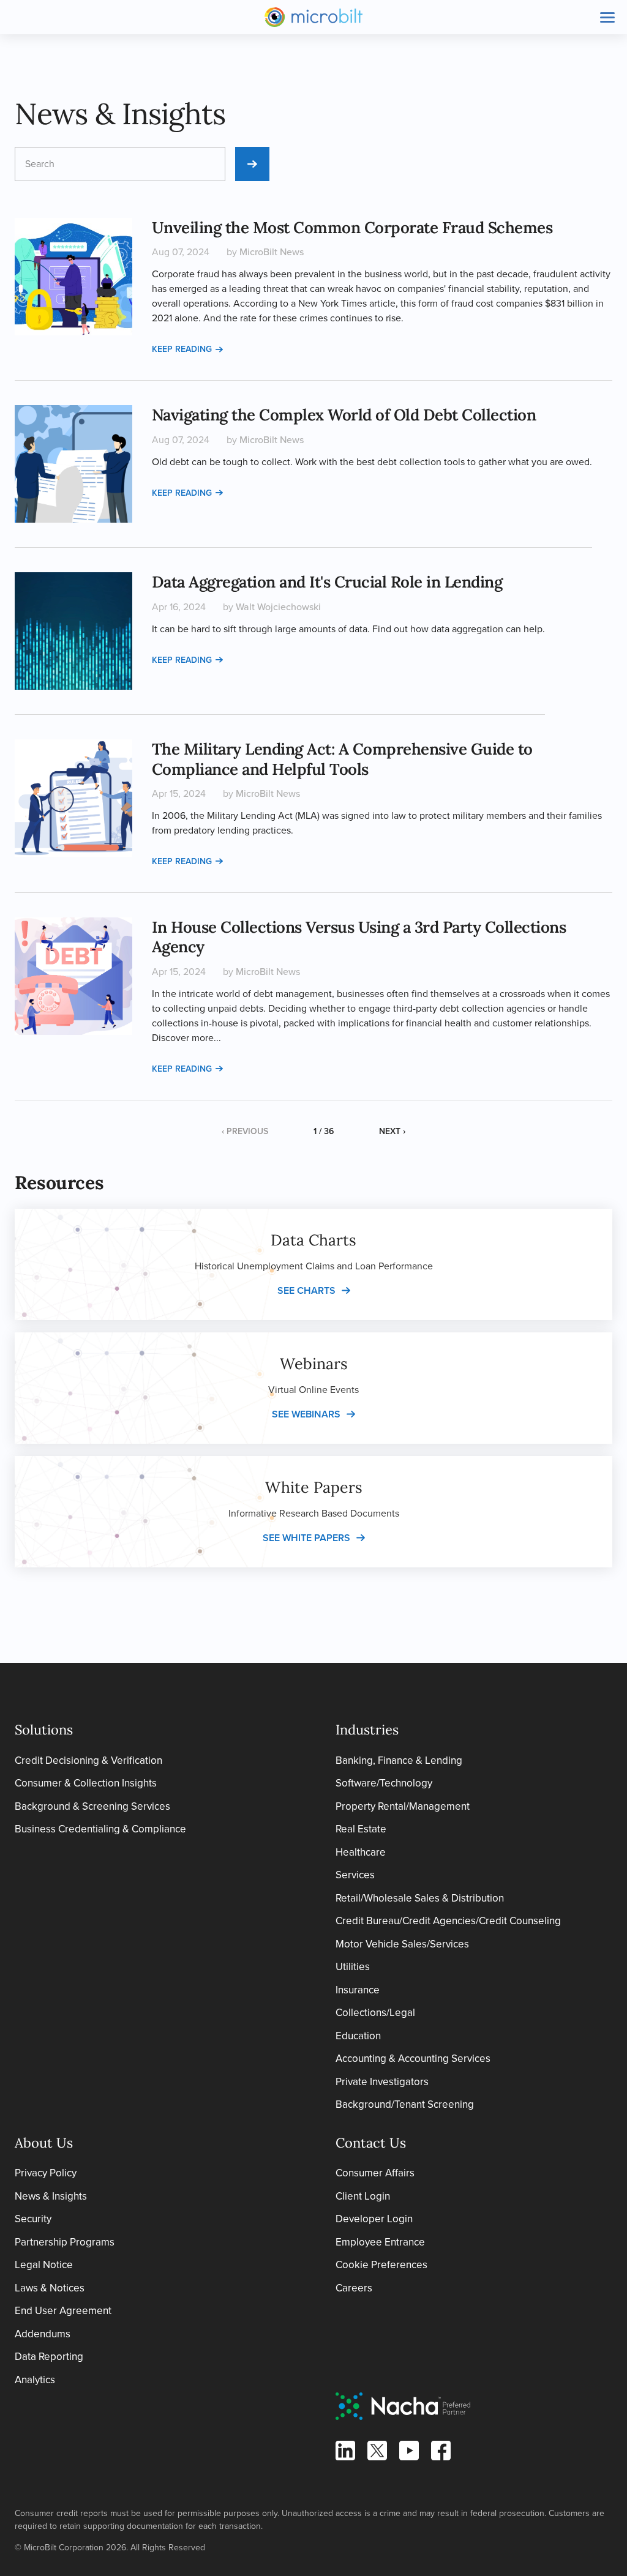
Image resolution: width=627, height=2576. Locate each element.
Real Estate (361, 1829)
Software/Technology (384, 1783)
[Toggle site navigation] (607, 17)
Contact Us (371, 2143)
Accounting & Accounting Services (413, 2059)
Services (355, 1875)
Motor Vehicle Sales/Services (402, 1944)
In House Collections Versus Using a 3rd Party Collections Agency (359, 937)
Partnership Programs (65, 2242)
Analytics (35, 2380)
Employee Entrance (380, 2242)
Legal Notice (44, 2265)
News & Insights (51, 2196)
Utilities (353, 1967)
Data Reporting (49, 2357)
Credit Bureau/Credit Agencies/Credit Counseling (448, 1921)
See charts (306, 1290)
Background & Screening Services (92, 1806)
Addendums (43, 2334)
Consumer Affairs (375, 2173)
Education (358, 2036)
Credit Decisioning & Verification (88, 1760)
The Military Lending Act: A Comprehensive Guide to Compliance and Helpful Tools (342, 759)
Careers (354, 2288)
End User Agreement (63, 2311)
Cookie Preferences (381, 2265)
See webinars (306, 1414)
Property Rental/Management (403, 1806)
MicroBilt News (272, 252)
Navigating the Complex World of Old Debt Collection (344, 415)
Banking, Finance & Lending (399, 1760)
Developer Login (374, 2219)
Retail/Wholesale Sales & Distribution (420, 1898)
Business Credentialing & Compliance (100, 1829)
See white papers (306, 1538)
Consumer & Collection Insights (86, 1783)
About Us (44, 2143)
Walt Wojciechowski (278, 607)
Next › (392, 1131)
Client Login (363, 2196)
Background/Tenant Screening (405, 2104)
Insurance (358, 1990)
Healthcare (361, 1852)
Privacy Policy (46, 2173)
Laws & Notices (50, 2288)
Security (33, 2219)
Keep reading (182, 349)
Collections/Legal (375, 2013)
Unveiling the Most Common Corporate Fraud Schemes (352, 227)
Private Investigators (382, 2082)
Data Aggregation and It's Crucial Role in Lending (327, 582)
